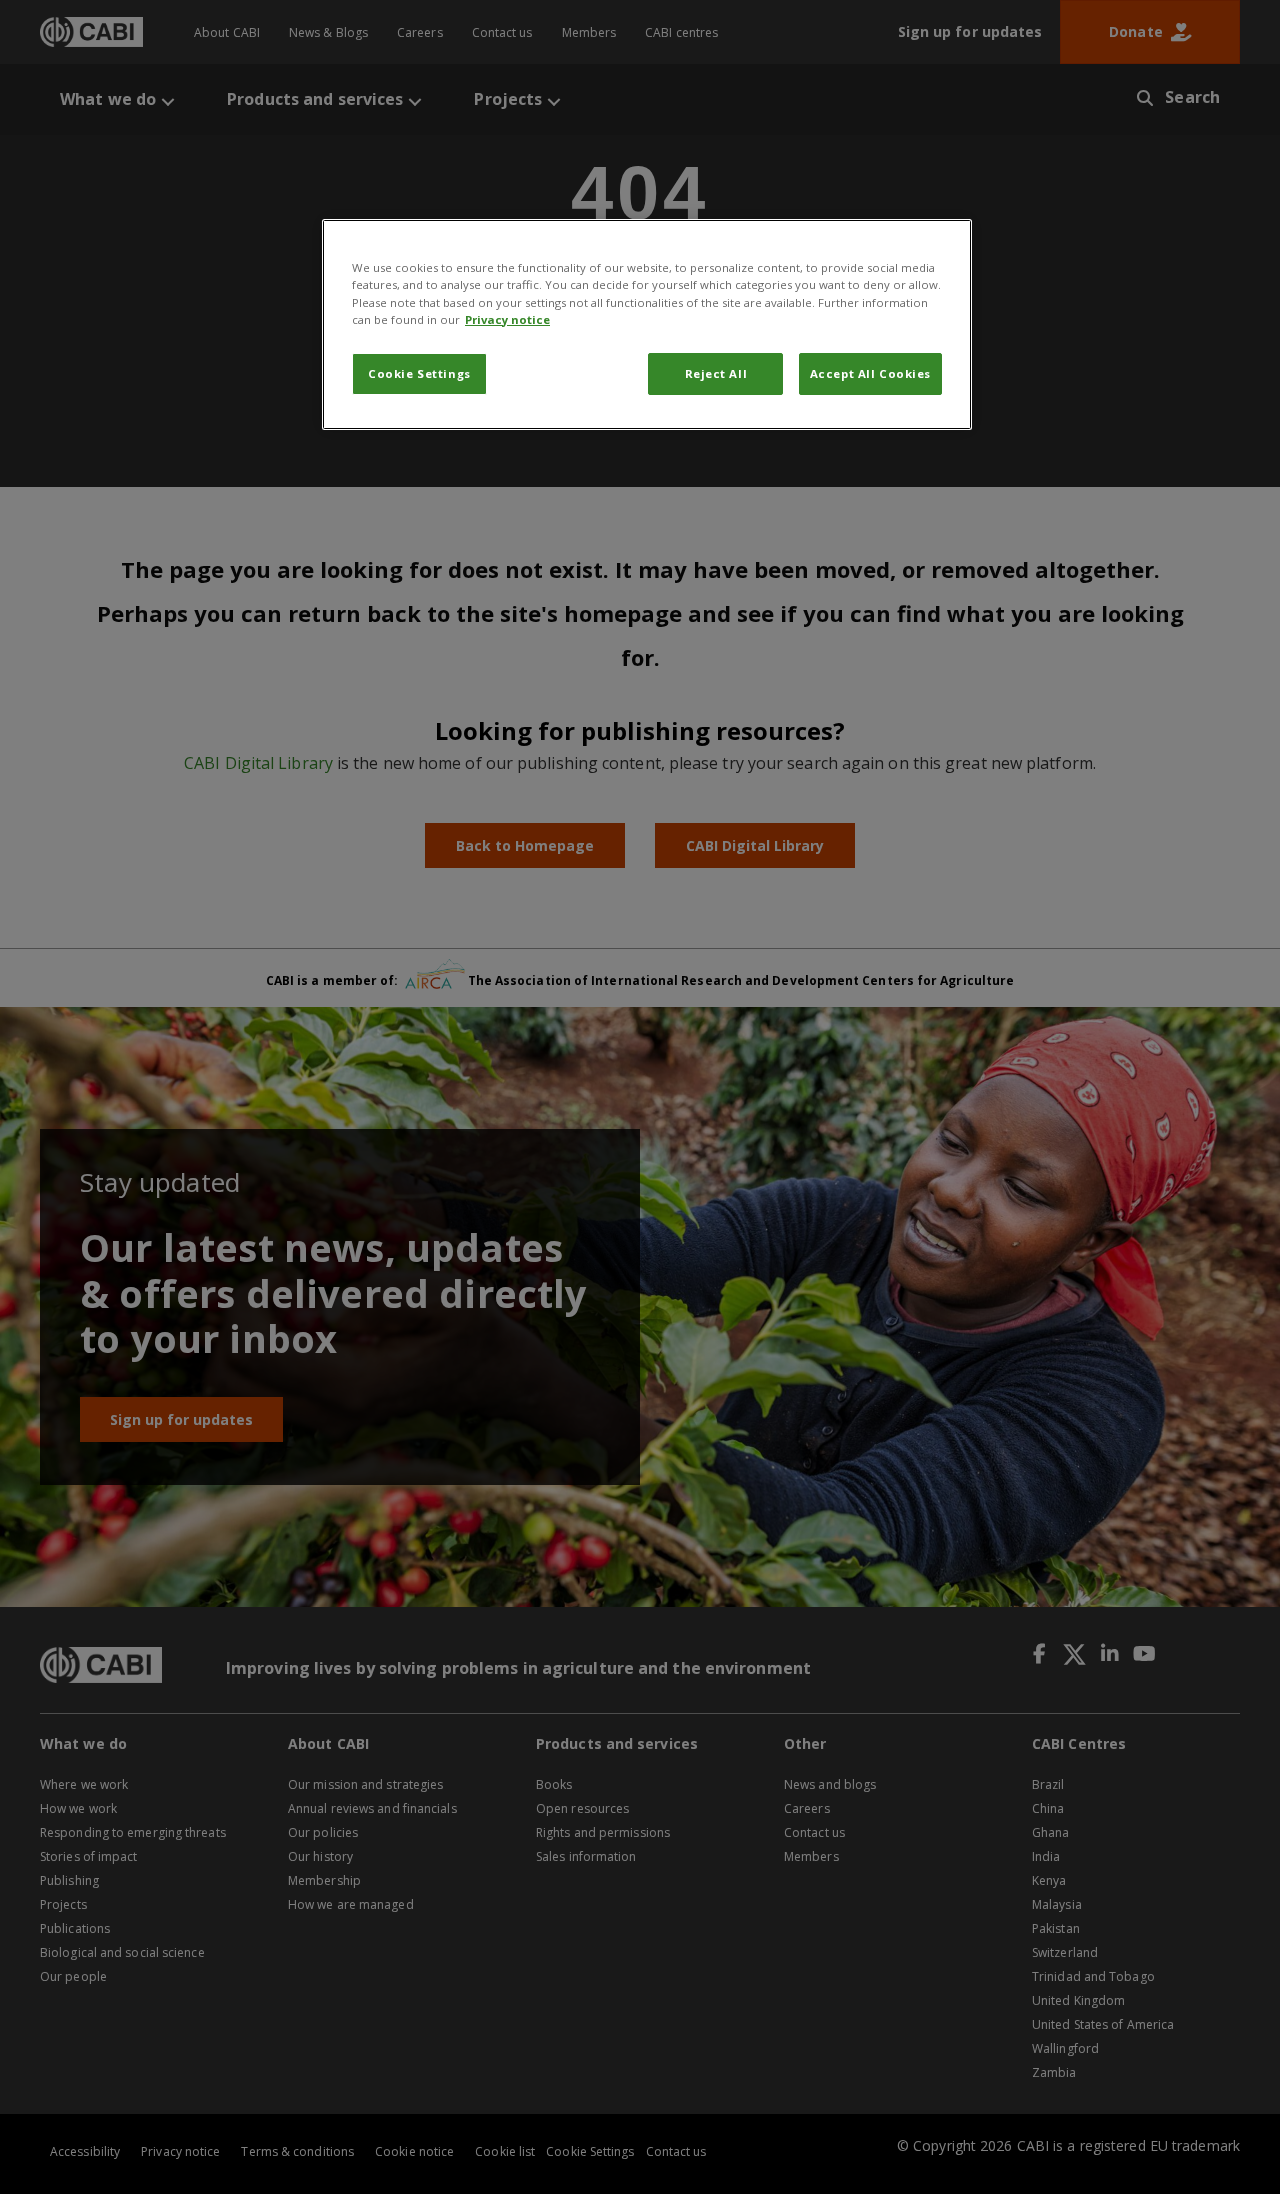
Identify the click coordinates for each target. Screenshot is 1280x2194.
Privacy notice (507, 319)
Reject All (716, 373)
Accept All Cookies (870, 373)
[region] (647, 324)
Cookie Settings (419, 373)
